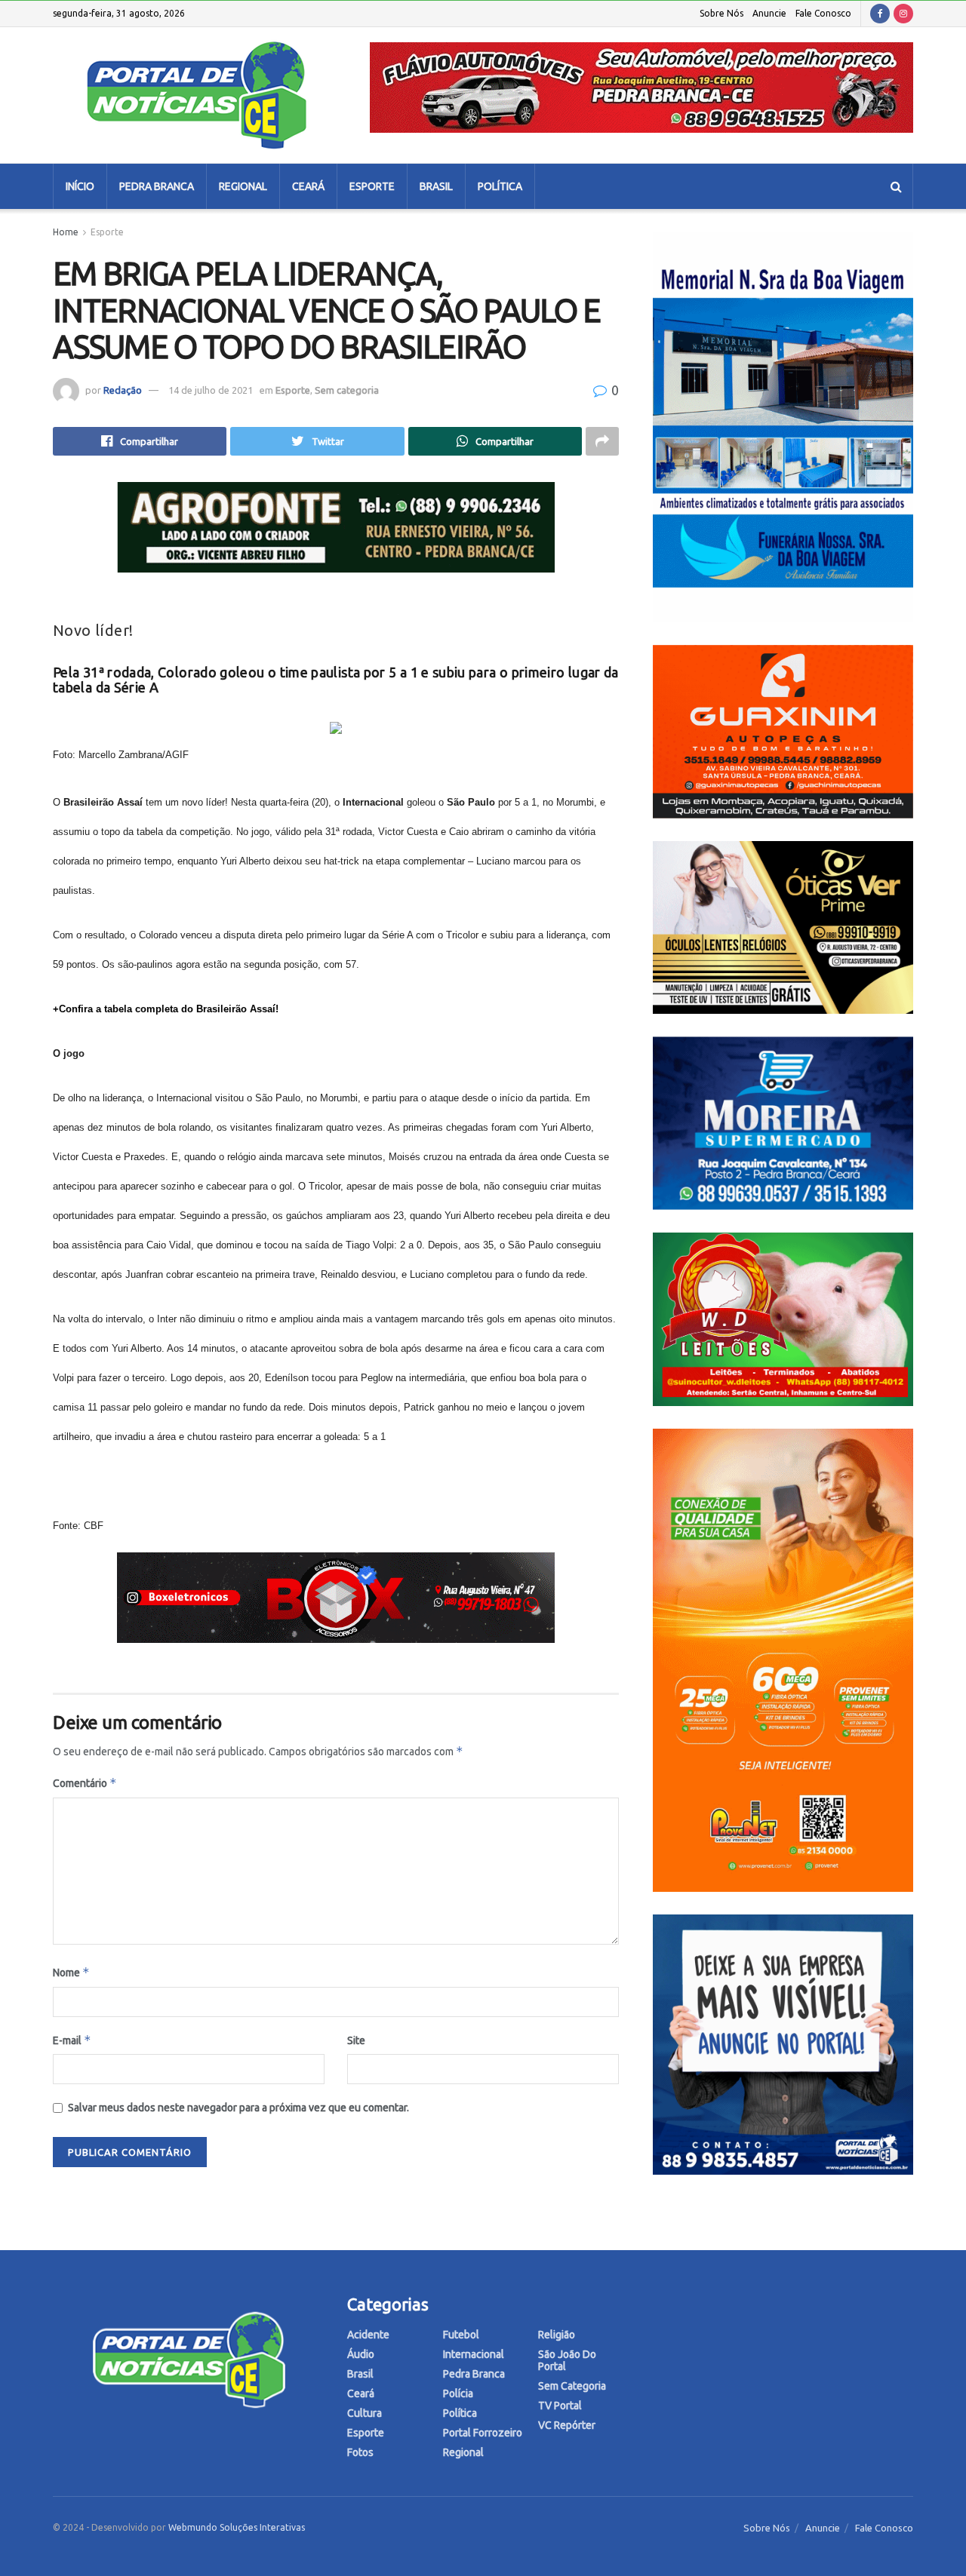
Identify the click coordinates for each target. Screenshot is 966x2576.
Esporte (372, 186)
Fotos (360, 2452)
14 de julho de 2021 (211, 390)
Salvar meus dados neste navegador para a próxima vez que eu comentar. (238, 2108)
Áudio (361, 2354)
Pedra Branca (157, 186)
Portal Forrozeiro (483, 2433)
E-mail (72, 2040)
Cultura (365, 2413)
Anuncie (769, 13)
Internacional (474, 2354)
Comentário (85, 1783)
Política (500, 186)
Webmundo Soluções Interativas (237, 2527)
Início (80, 186)
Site (356, 2040)
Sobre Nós (721, 13)
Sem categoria (347, 390)
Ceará (308, 186)
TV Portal (560, 2406)
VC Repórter (567, 2425)
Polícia (458, 2393)
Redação (123, 390)
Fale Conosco (823, 13)
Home (66, 232)
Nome (71, 1972)
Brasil (436, 186)
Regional (243, 186)
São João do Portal (567, 2360)
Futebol (461, 2335)
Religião (557, 2335)
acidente (368, 2335)
